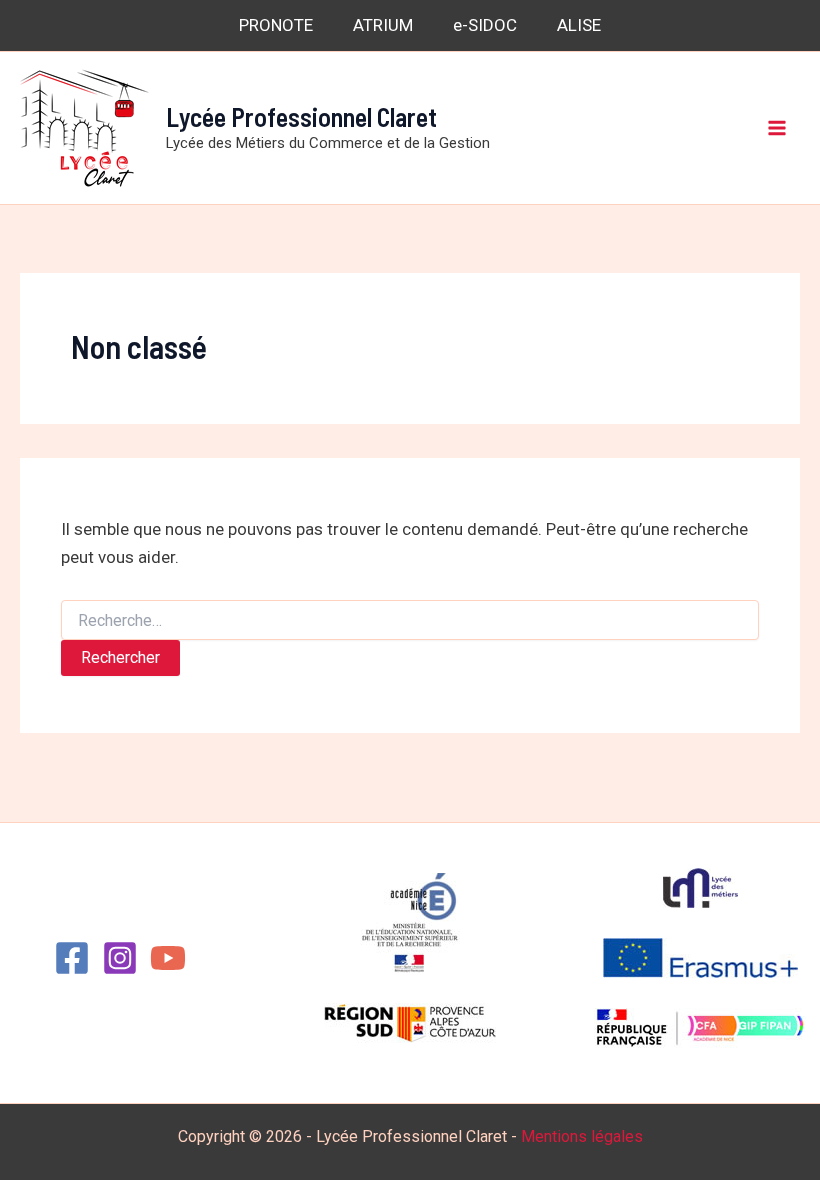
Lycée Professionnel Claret (301, 116)
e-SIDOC (485, 25)
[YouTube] (168, 958)
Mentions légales (582, 1136)
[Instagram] (120, 958)
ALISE (579, 25)
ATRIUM (383, 25)
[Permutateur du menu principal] (778, 128)
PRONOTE (276, 25)
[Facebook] (72, 958)
